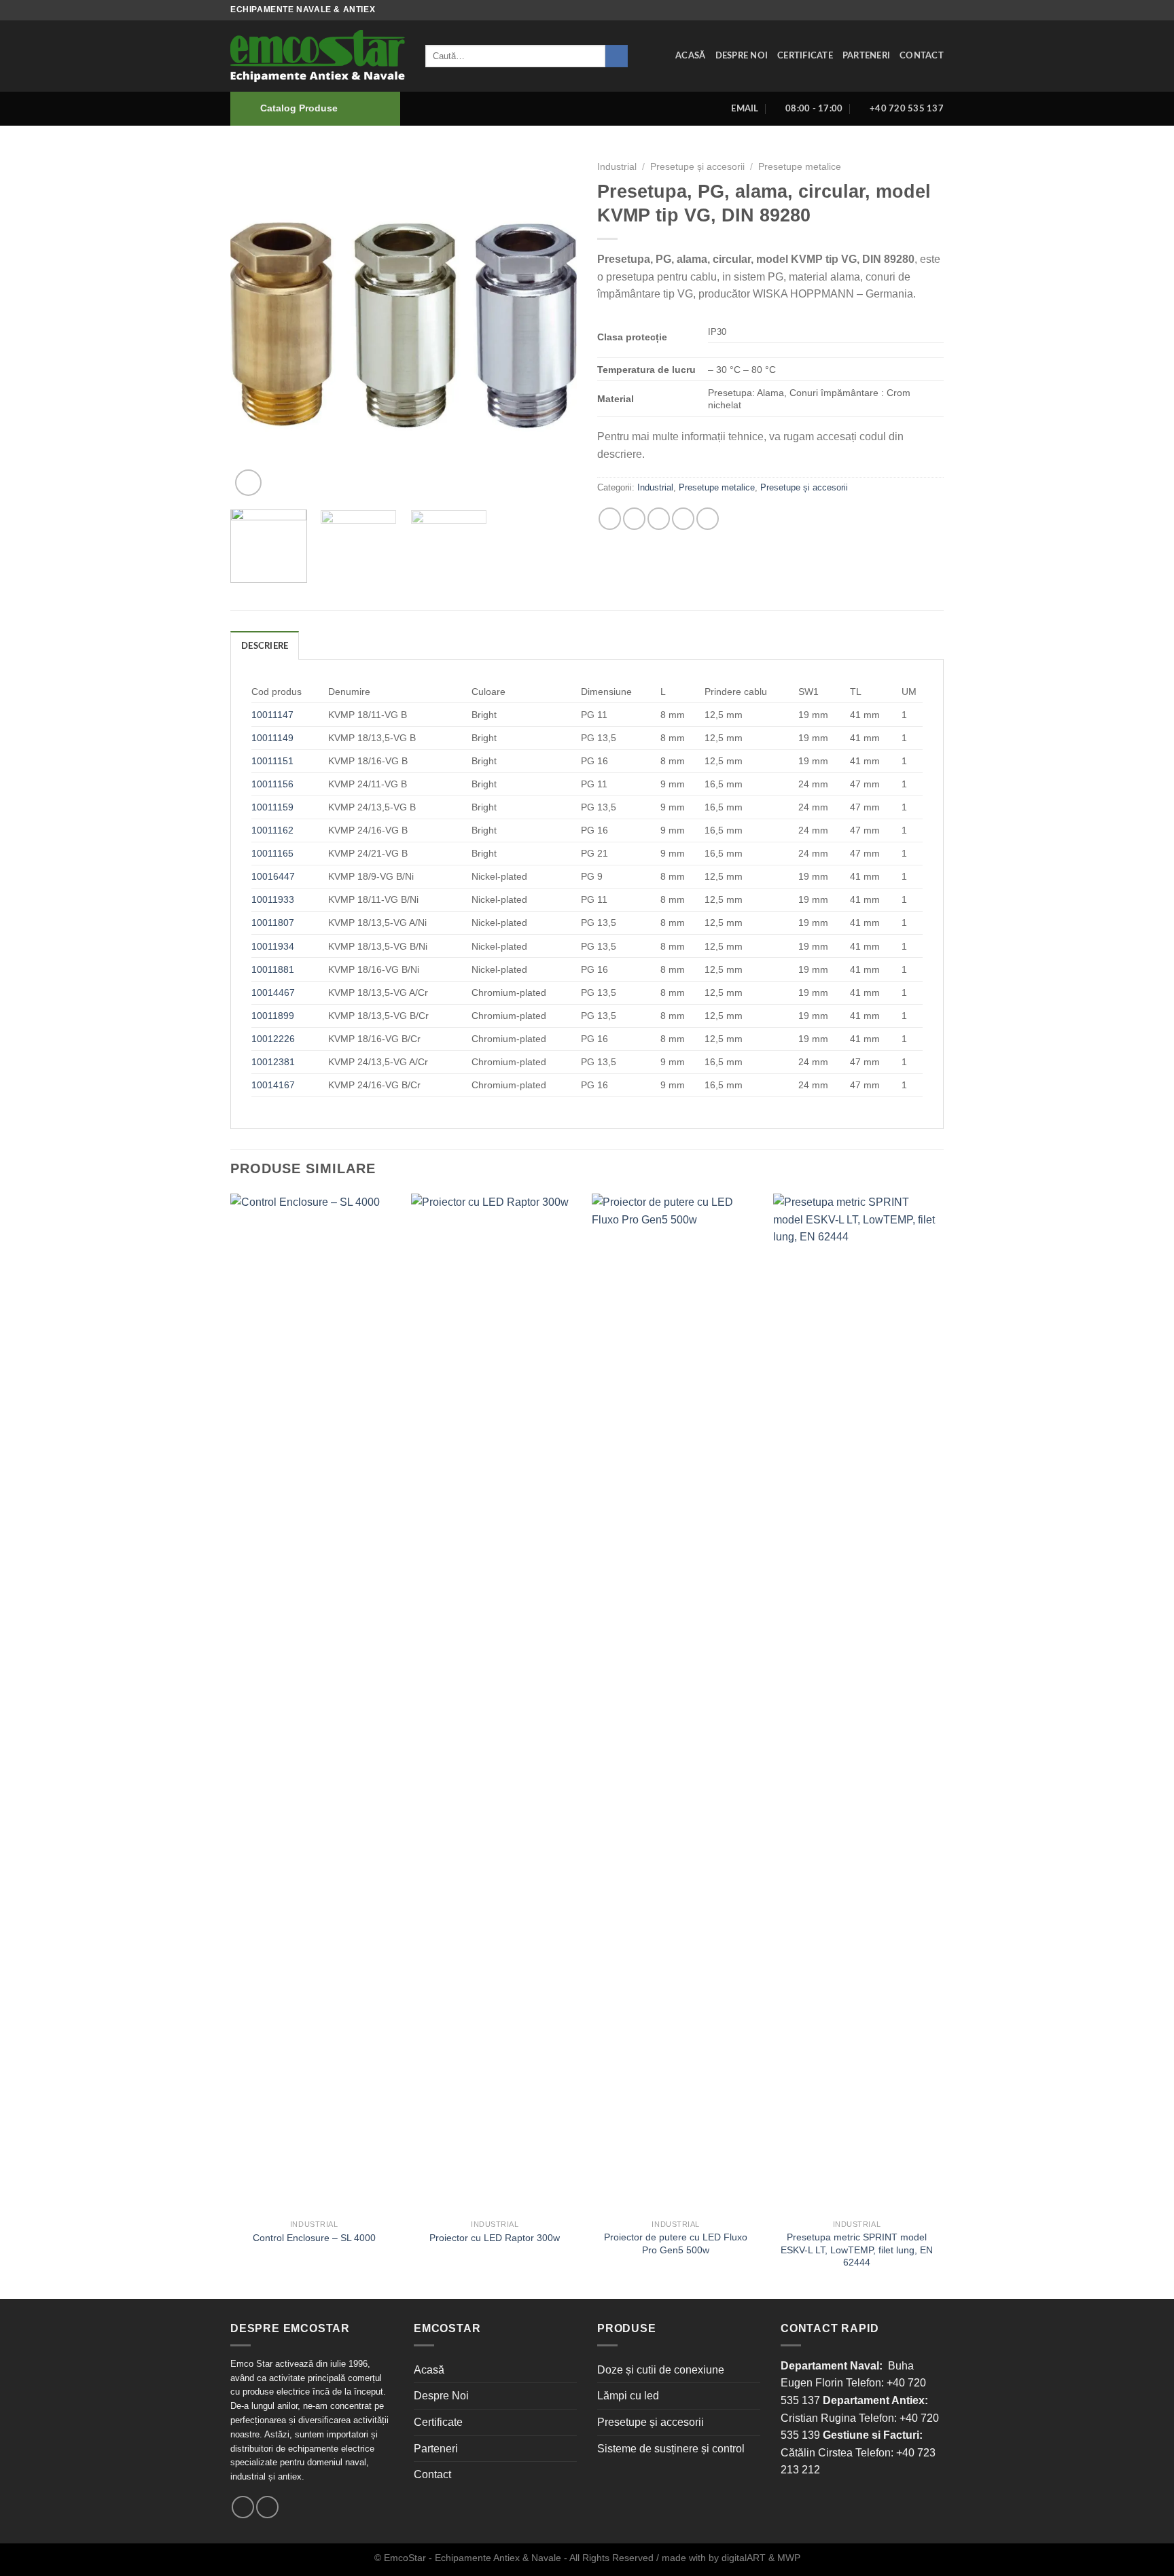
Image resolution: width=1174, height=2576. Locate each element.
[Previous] (254, 326)
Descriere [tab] (265, 646)
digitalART (744, 2558)
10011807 (273, 923)
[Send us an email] (243, 2507)
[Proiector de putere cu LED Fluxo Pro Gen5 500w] (676, 1703)
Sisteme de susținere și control (671, 2449)
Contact (922, 56)
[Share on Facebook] (610, 519)
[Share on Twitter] (634, 519)
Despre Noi (742, 56)
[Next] (553, 326)
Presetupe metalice (800, 167)
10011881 (273, 969)
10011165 (272, 853)
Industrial (617, 167)
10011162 (272, 830)
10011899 (273, 1016)
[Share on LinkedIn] (708, 519)
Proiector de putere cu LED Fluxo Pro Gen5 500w (676, 2243)
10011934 (273, 946)
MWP (789, 2558)
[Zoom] (248, 483)
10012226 (273, 1039)
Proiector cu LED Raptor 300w (495, 2238)
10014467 (273, 992)
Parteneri (866, 56)
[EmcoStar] (318, 56)
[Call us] (267, 2507)
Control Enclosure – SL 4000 (314, 2238)
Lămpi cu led (628, 2396)
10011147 (272, 715)
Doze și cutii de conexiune (661, 2370)
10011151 (272, 761)
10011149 (272, 738)
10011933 (273, 899)
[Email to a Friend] (659, 519)
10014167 (273, 1085)
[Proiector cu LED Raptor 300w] (495, 1703)
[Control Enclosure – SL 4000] (314, 1703)
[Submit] (617, 56)
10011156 (272, 784)
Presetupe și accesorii (697, 167)
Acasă (690, 56)
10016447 (273, 876)
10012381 (273, 1062)
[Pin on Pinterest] (683, 519)
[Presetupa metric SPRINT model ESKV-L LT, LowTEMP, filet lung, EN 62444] (857, 1703)
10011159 (272, 807)
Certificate (805, 56)
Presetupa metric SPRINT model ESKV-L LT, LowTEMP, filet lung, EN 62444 (857, 2250)
